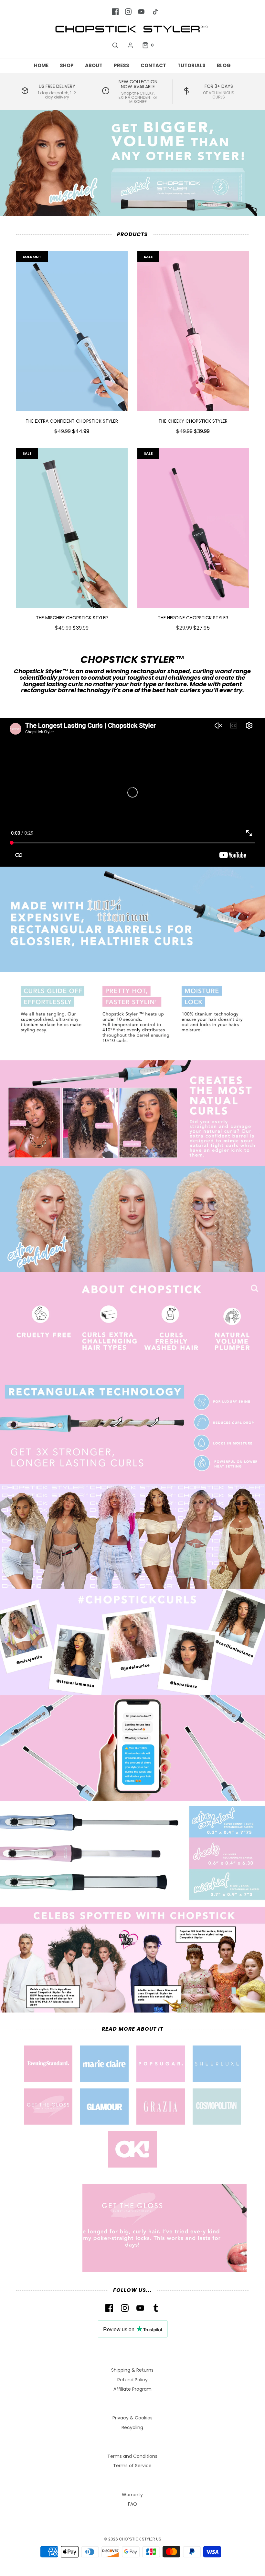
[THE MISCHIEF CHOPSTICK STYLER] (72, 528)
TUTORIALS (191, 65)
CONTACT (153, 65)
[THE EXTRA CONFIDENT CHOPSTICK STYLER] (72, 331)
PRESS (122, 65)
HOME (41, 65)
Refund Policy (132, 2380)
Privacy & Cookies (132, 2418)
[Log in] (130, 45)
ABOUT (94, 65)
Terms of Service (132, 2466)
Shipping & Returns (132, 2370)
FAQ (132, 2504)
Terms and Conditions (132, 2456)
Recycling (132, 2427)
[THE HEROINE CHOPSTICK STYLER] (193, 528)
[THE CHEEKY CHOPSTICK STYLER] (193, 331)
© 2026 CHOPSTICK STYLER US (132, 2539)
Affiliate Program (132, 2389)
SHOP (67, 65)
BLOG (224, 65)
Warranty (132, 2495)
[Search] (115, 45)
